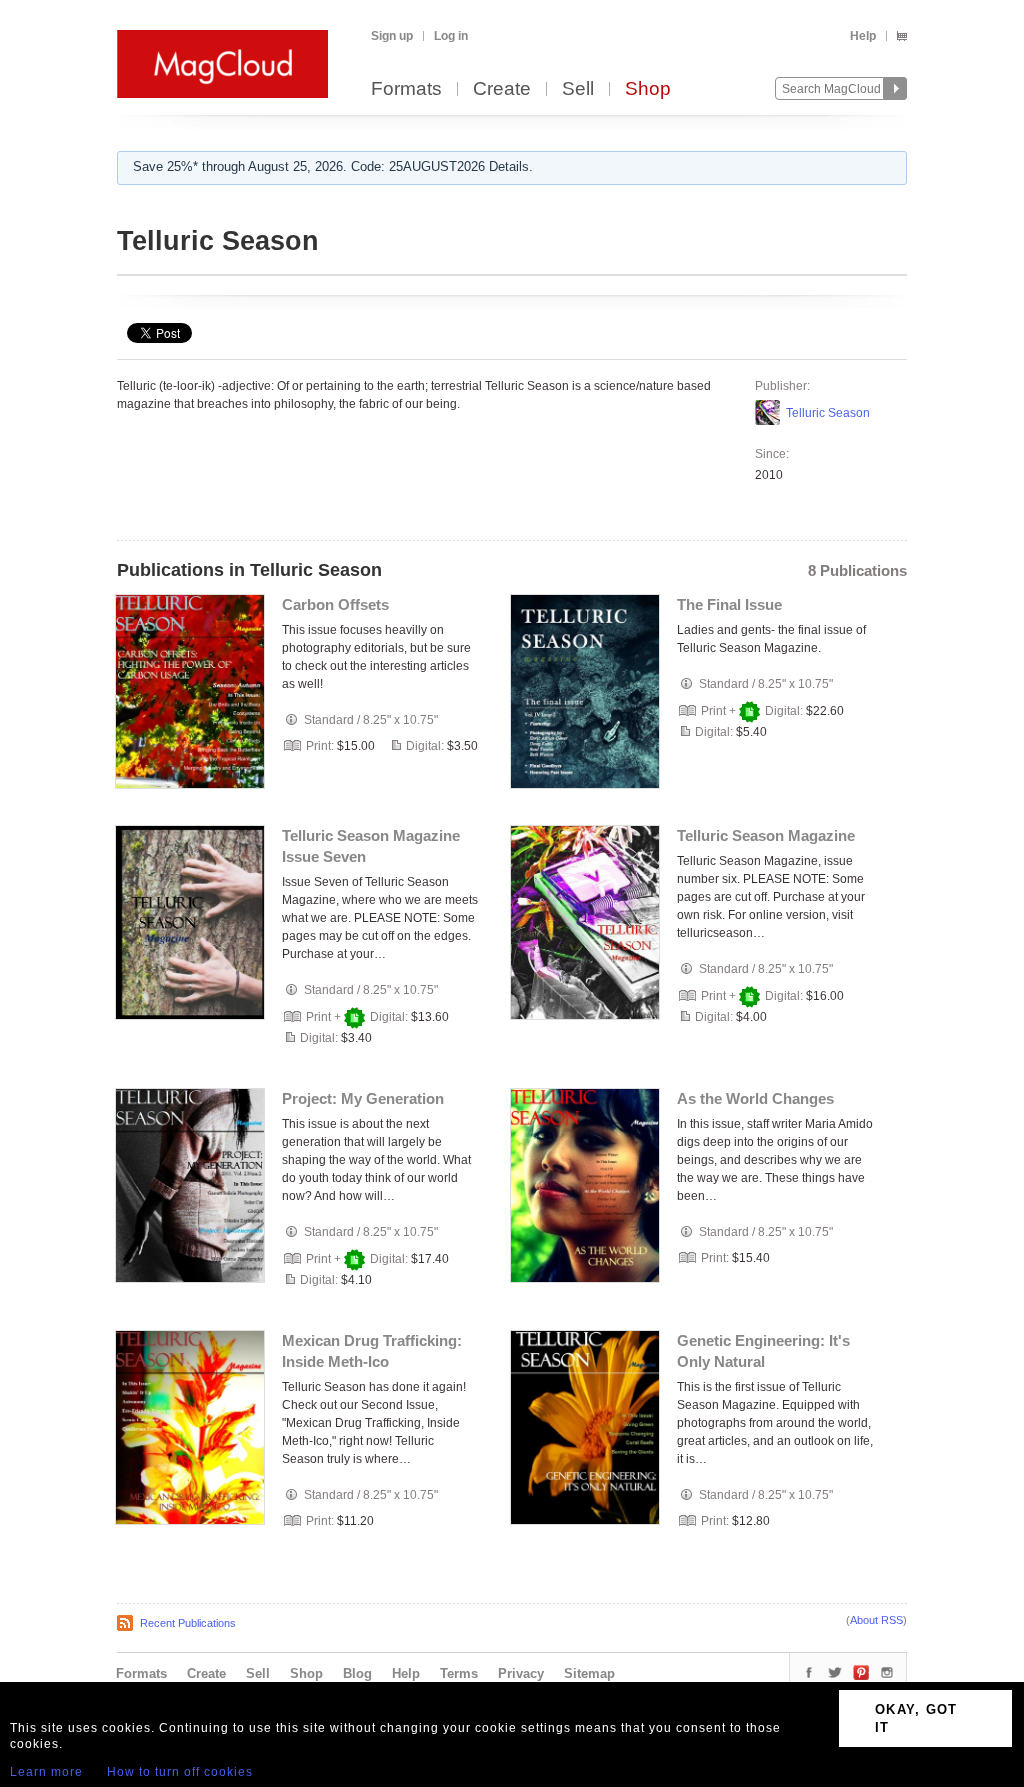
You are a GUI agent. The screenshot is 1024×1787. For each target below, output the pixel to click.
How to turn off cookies (180, 1772)
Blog (357, 1673)
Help (863, 36)
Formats (406, 89)
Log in (451, 36)
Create (502, 89)
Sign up (392, 36)
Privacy (521, 1673)
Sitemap (589, 1673)
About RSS (876, 1620)
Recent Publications (188, 1623)
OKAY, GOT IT (916, 1718)
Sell (578, 89)
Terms (459, 1673)
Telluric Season (828, 413)
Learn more (46, 1772)
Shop (648, 89)
